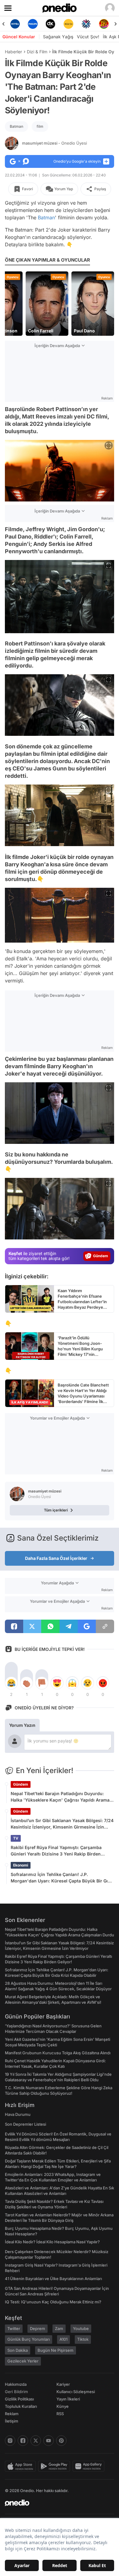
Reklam (12, 2414)
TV (16, 1838)
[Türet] (86, 24)
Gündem (21, 1784)
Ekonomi (21, 1865)
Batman (16, 126)
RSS (60, 2414)
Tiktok (83, 2339)
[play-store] (55, 2466)
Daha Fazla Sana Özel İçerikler (56, 1558)
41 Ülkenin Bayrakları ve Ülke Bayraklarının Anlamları (53, 2279)
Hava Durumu (18, 2114)
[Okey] (33, 24)
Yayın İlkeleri (68, 2399)
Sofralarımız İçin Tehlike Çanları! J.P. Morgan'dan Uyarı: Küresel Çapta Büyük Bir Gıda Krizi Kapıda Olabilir (62, 1878)
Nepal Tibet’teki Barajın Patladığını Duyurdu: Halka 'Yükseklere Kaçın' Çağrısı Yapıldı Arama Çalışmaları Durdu (60, 1797)
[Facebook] (23, 2441)
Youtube (81, 2328)
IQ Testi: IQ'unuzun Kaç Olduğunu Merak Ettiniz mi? (53, 2302)
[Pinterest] (61, 2441)
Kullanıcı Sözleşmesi (76, 2392)
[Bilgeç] (104, 24)
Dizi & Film (37, 52)
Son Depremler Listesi (25, 2124)
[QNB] (68, 24)
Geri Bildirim (16, 2392)
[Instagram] (10, 2441)
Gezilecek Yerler (23, 2361)
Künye (63, 2406)
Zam (59, 2328)
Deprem (38, 2328)
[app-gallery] (90, 2466)
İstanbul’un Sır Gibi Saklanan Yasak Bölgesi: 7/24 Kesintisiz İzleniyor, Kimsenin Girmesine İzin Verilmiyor (62, 1824)
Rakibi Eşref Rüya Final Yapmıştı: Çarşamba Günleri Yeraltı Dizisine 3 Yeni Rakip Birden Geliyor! (56, 1851)
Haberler (13, 52)
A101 (63, 2339)
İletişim (12, 2421)
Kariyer (63, 2384)
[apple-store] (22, 2466)
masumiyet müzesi (54, 143)
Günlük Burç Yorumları (29, 2339)
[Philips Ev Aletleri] (15, 24)
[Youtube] (49, 2441)
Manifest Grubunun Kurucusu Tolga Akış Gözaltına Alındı (58, 2053)
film (40, 126)
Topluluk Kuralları (21, 2406)
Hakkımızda (16, 2384)
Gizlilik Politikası (19, 2399)
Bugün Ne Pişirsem (56, 2350)
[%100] (51, 24)
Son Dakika (18, 2350)
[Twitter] (36, 2441)
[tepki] (11, 1683)
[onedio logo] (56, 2503)
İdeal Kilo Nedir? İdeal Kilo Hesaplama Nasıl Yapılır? (52, 2242)
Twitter (14, 2328)
